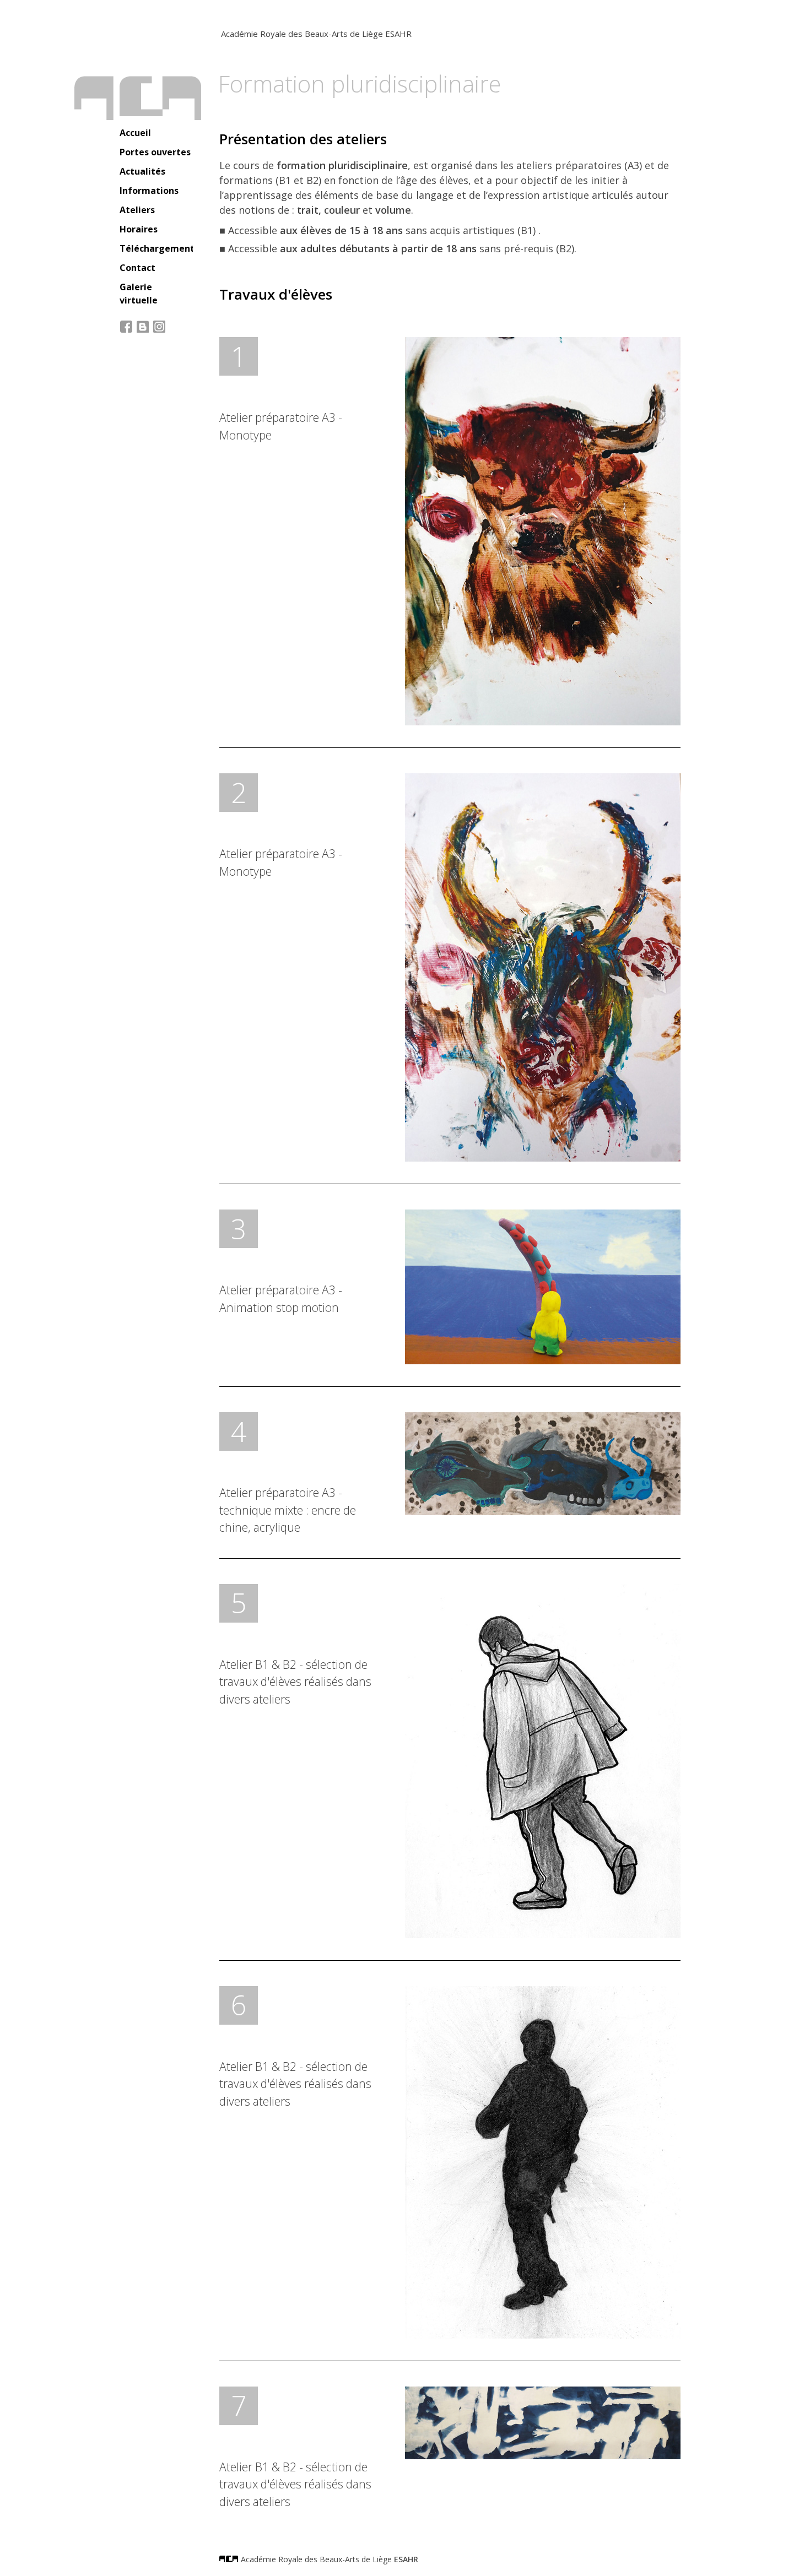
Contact (137, 268)
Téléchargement (156, 248)
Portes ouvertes (155, 152)
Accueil (135, 133)
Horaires (139, 229)
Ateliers (137, 210)
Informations (149, 191)
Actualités (142, 171)
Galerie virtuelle (139, 294)
